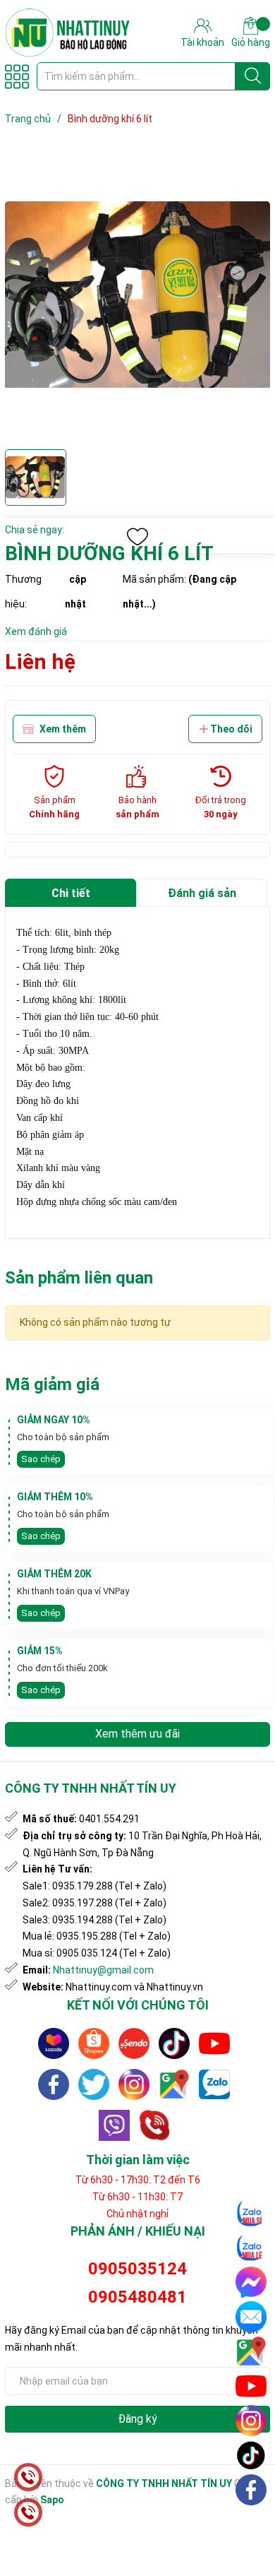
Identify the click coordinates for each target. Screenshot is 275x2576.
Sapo (52, 2500)
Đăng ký (137, 2419)
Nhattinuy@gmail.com (103, 1970)
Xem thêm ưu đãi (137, 1734)
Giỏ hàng (251, 42)
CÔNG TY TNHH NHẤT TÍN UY (164, 2483)
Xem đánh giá (36, 631)
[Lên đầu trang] (252, 2523)
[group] (137, 296)
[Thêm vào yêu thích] (137, 537)
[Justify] (253, 76)
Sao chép (41, 1459)
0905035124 (137, 2269)
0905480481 (137, 2297)
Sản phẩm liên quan (79, 1278)
